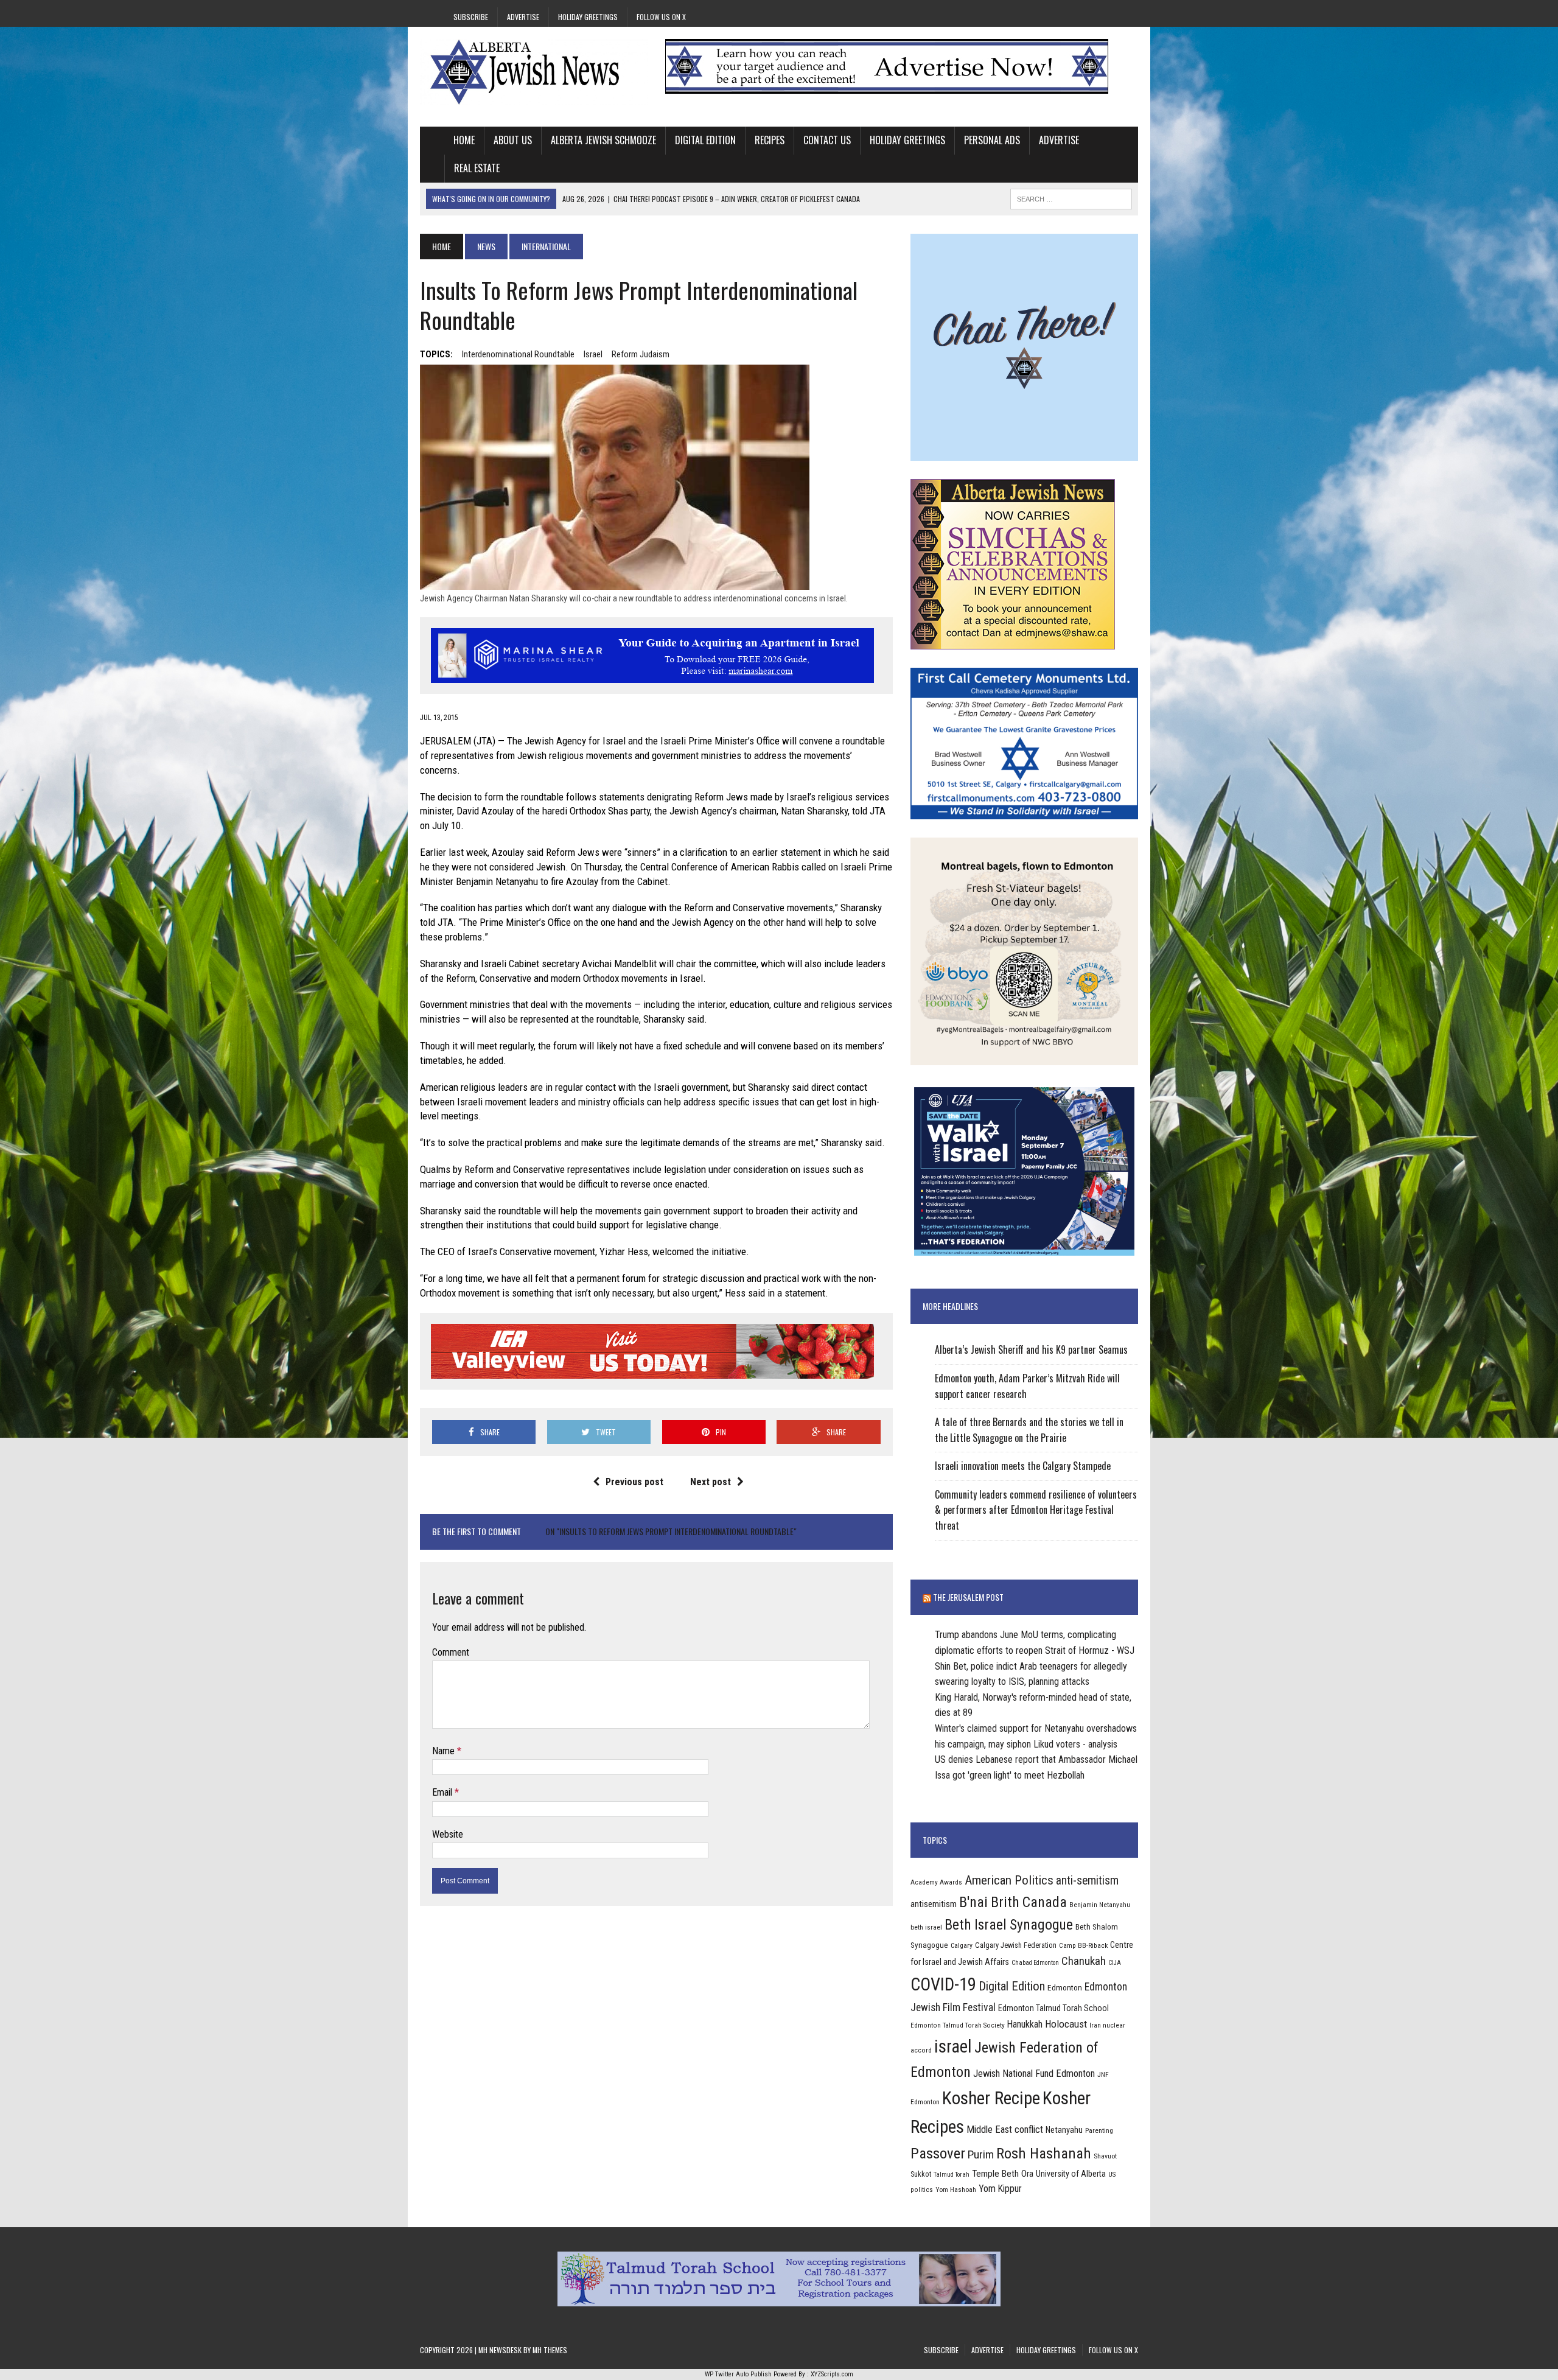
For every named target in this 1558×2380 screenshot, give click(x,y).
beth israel (926, 1927)
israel (593, 354)
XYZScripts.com (832, 2374)
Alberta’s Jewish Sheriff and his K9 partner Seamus (1031, 1349)
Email (443, 1792)
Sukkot (921, 2174)
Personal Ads (992, 140)
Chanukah (1084, 1961)
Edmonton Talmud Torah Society (958, 2025)
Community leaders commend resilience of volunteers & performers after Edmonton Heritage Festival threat (1036, 1510)
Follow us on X (661, 17)
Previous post (634, 1482)
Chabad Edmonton (1035, 1963)
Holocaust (1066, 2024)
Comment (451, 1652)
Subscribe (471, 17)
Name (445, 1751)
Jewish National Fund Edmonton (1034, 2074)
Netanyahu (1064, 2130)
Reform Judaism (641, 354)
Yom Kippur (1000, 2189)
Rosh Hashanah (1044, 2153)
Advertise (523, 17)
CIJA (1115, 1963)
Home (464, 140)
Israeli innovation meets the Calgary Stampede (1023, 1466)
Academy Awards (936, 1882)
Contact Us (827, 140)
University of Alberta (1071, 2174)
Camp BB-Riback (1083, 1945)
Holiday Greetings (588, 17)
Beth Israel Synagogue (1009, 1925)
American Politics (1009, 1880)
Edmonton (1065, 1987)
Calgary (962, 1945)
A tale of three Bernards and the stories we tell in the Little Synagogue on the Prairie (1029, 1430)
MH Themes (550, 2350)
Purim (981, 2154)
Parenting (1099, 2130)
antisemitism (934, 1904)
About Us (513, 140)
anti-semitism (1087, 1881)
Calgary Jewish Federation (1016, 1945)
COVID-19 (943, 1984)
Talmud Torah (952, 2175)
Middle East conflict (1005, 2130)
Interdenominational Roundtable (518, 354)
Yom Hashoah (956, 2189)
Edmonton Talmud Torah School (1053, 2008)
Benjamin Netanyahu (1100, 1905)
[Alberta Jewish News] (534, 72)
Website (448, 1834)
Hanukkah (1025, 2024)
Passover (938, 2153)
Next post (711, 1482)
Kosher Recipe (991, 2098)
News (486, 246)
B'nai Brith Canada (1013, 1902)
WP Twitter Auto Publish (738, 2374)
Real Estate (477, 168)
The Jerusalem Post (968, 1597)
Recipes (770, 140)
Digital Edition (705, 140)
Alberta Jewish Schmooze (603, 140)
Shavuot (1105, 2156)
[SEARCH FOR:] (1071, 197)
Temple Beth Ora (1003, 2174)
